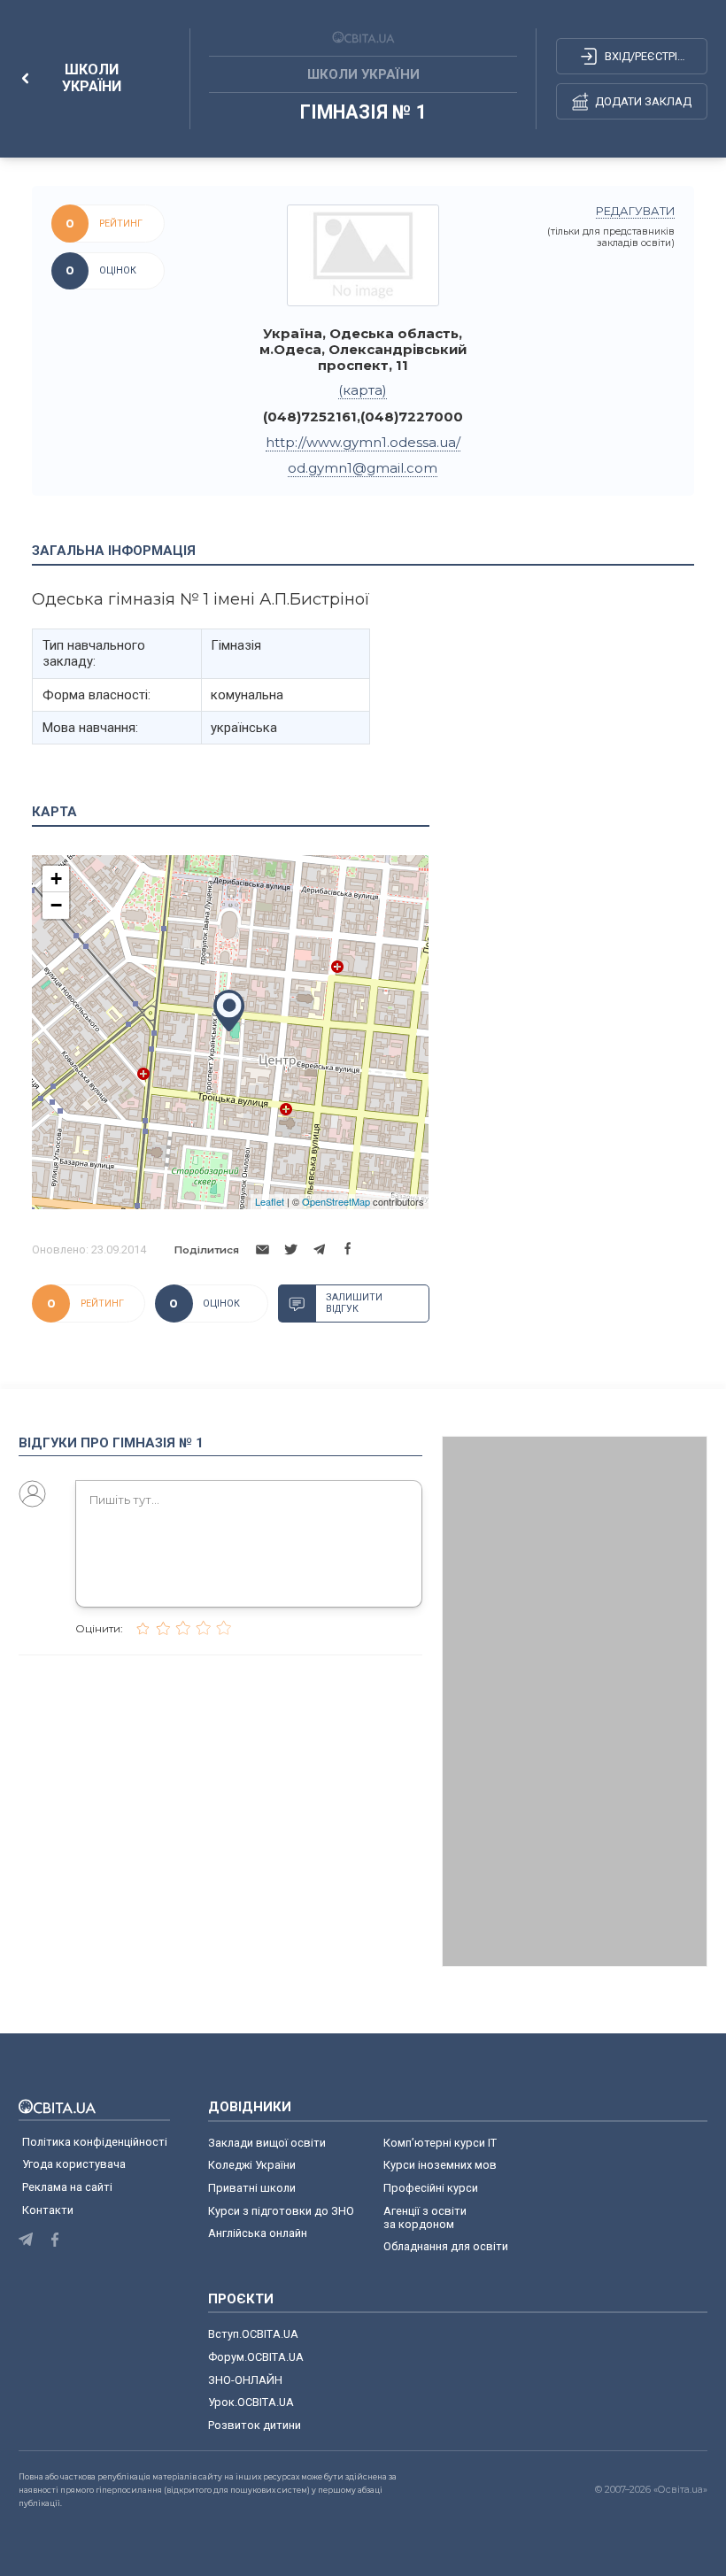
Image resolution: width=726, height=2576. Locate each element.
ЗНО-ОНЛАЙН (245, 2380)
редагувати (635, 211)
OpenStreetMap (336, 1201)
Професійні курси (431, 2188)
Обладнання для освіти (446, 2246)
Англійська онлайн (260, 2233)
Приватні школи (252, 2188)
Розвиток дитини (255, 2425)
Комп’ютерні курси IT (440, 2143)
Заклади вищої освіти (267, 2143)
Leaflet (270, 1201)
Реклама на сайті (67, 2187)
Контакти (48, 2210)
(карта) (363, 390)
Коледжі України (252, 2165)
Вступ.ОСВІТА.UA (253, 2334)
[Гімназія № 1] (363, 255)
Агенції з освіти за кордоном (425, 2217)
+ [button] (56, 879)
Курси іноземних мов (440, 2165)
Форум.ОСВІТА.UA (256, 2357)
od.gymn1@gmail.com (363, 468)
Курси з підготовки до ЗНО (281, 2211)
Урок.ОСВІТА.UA (251, 2402)
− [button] (56, 905)
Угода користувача (74, 2164)
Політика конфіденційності (95, 2142)
